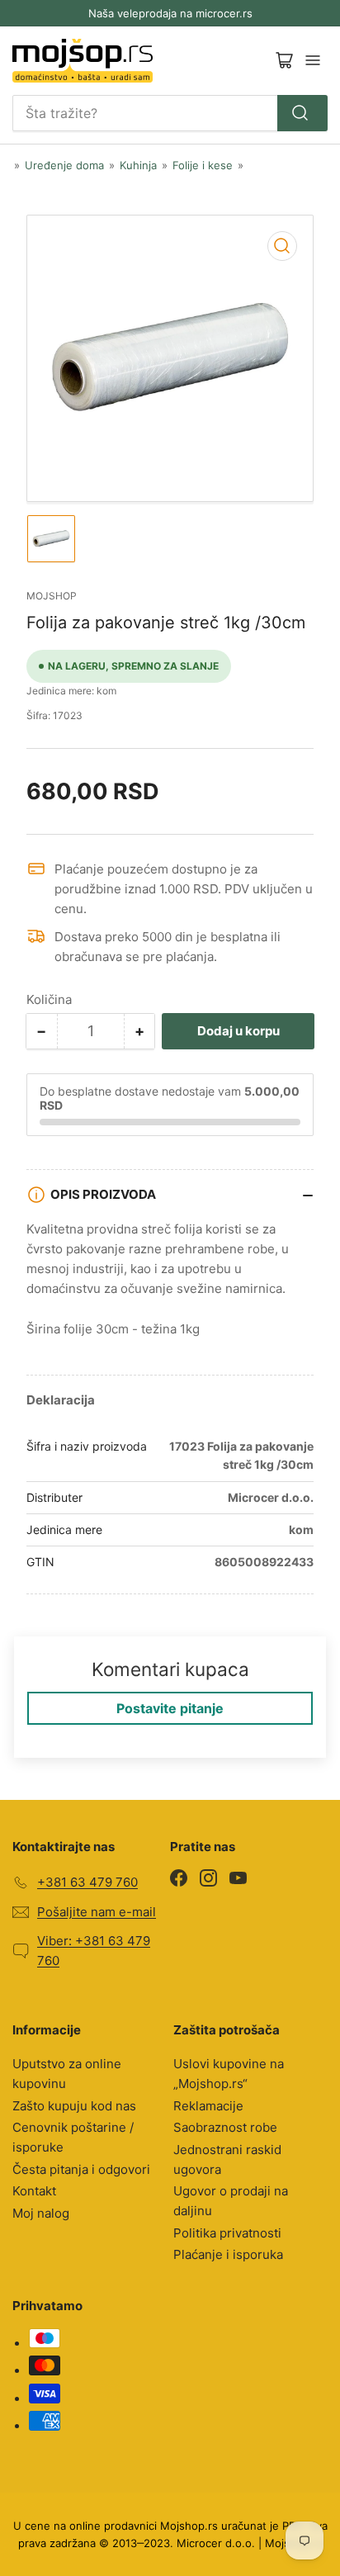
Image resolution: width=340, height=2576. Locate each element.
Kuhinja (138, 165)
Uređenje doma (64, 165)
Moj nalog (41, 2213)
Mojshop (52, 596)
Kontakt (34, 2191)
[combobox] (170, 113)
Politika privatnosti (227, 2233)
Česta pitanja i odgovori (81, 2169)
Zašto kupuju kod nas (74, 2106)
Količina (49, 999)
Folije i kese (203, 165)
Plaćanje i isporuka (228, 2254)
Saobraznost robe (225, 2127)
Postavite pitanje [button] (170, 1708)
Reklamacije (208, 2106)
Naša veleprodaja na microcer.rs (170, 13)
